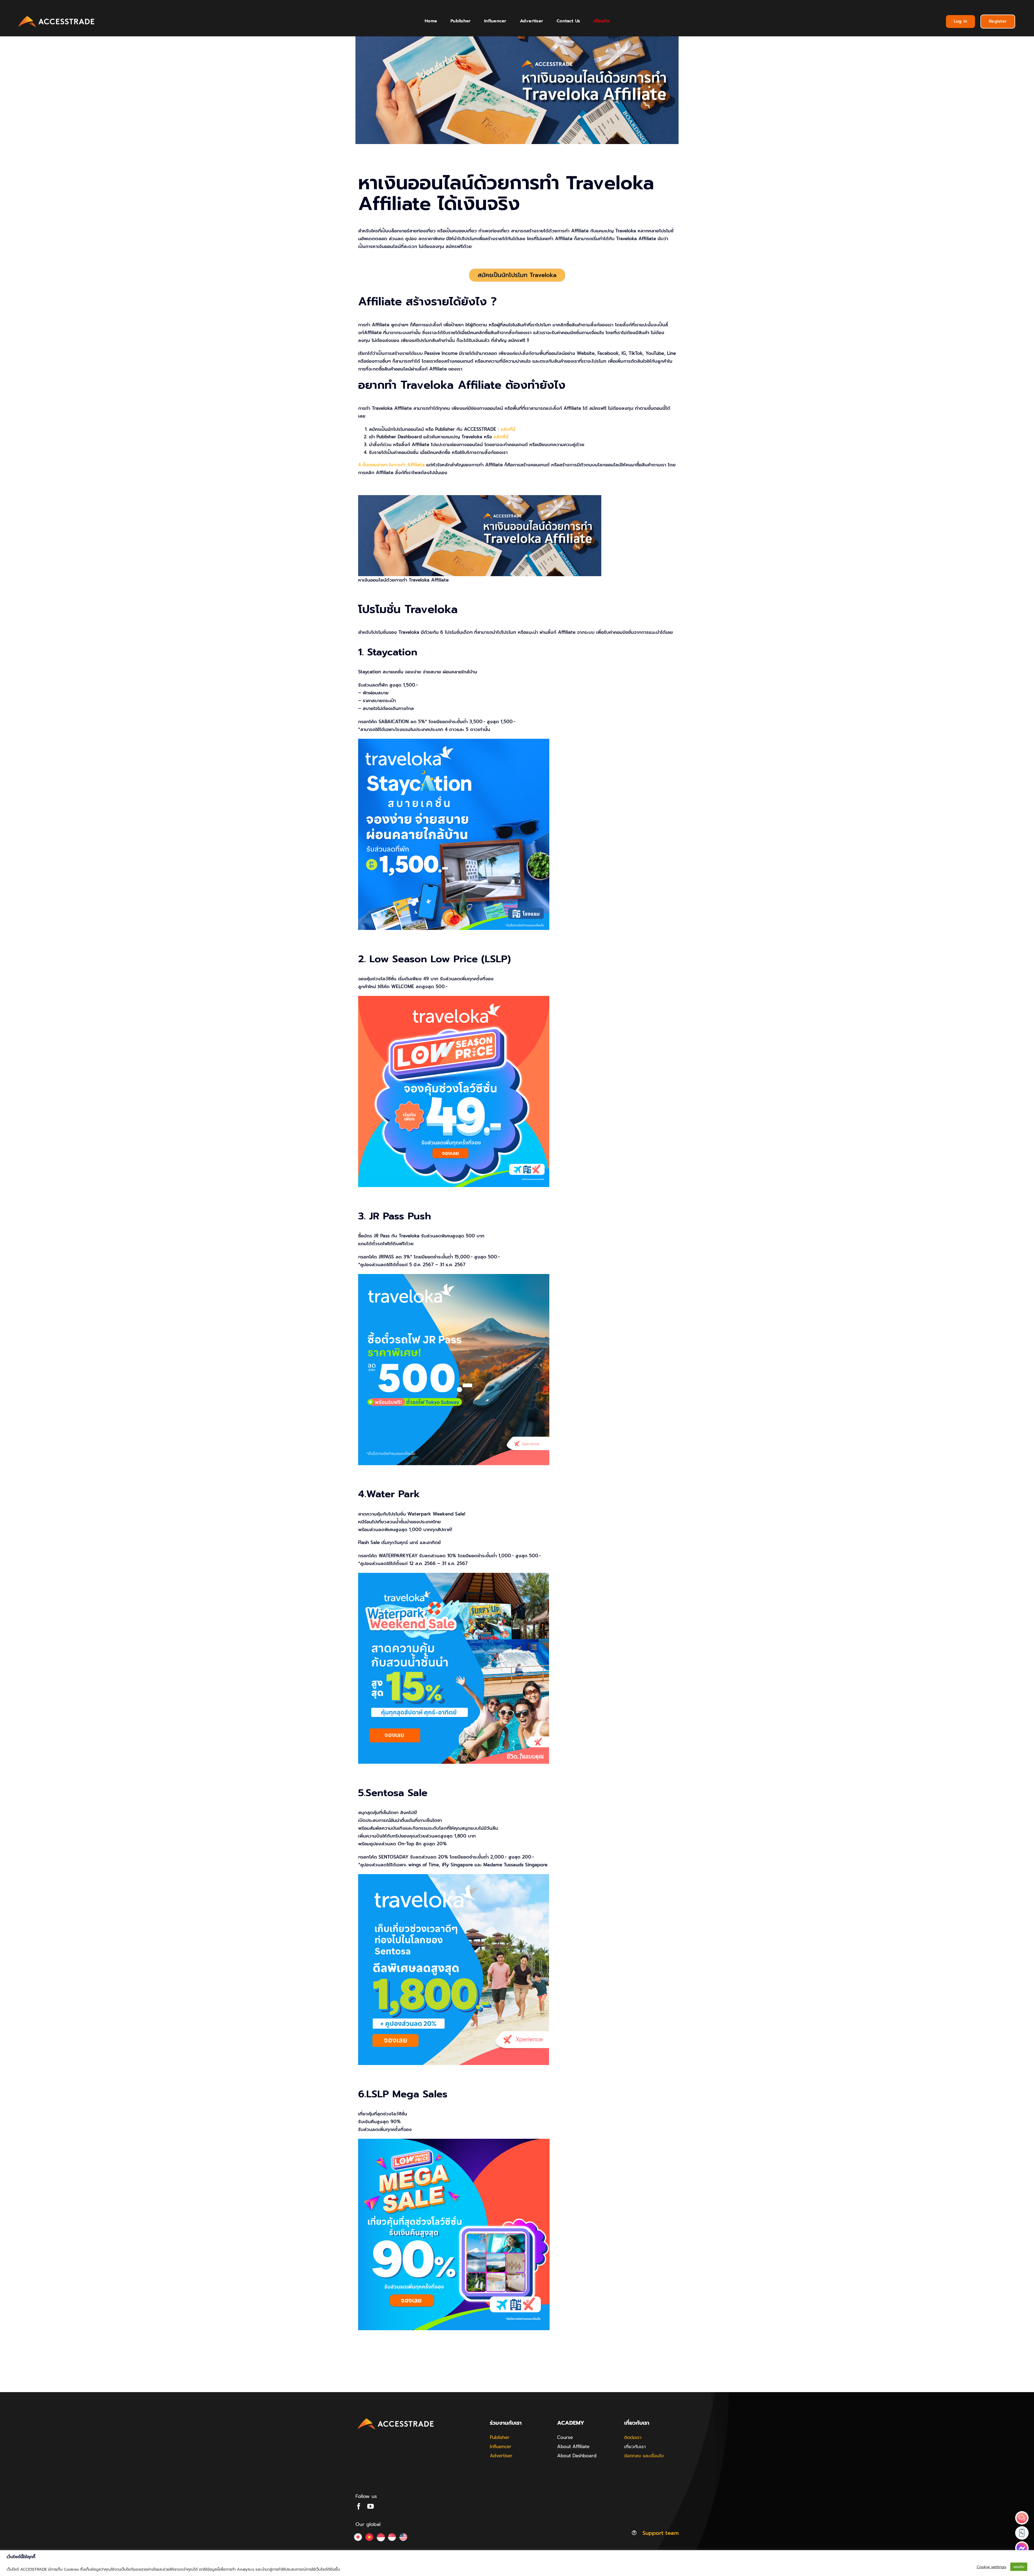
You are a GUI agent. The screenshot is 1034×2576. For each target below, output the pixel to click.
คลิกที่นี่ (508, 429)
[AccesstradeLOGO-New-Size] (57, 16)
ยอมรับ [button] (1019, 2567)
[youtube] (371, 2506)
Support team (661, 2533)
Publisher (500, 2437)
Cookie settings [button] (991, 2567)
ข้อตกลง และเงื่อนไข (644, 2456)
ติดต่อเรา (633, 2437)
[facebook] (359, 2506)
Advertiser (501, 2456)
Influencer (501, 2446)
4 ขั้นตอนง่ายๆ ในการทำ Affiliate (391, 465)
